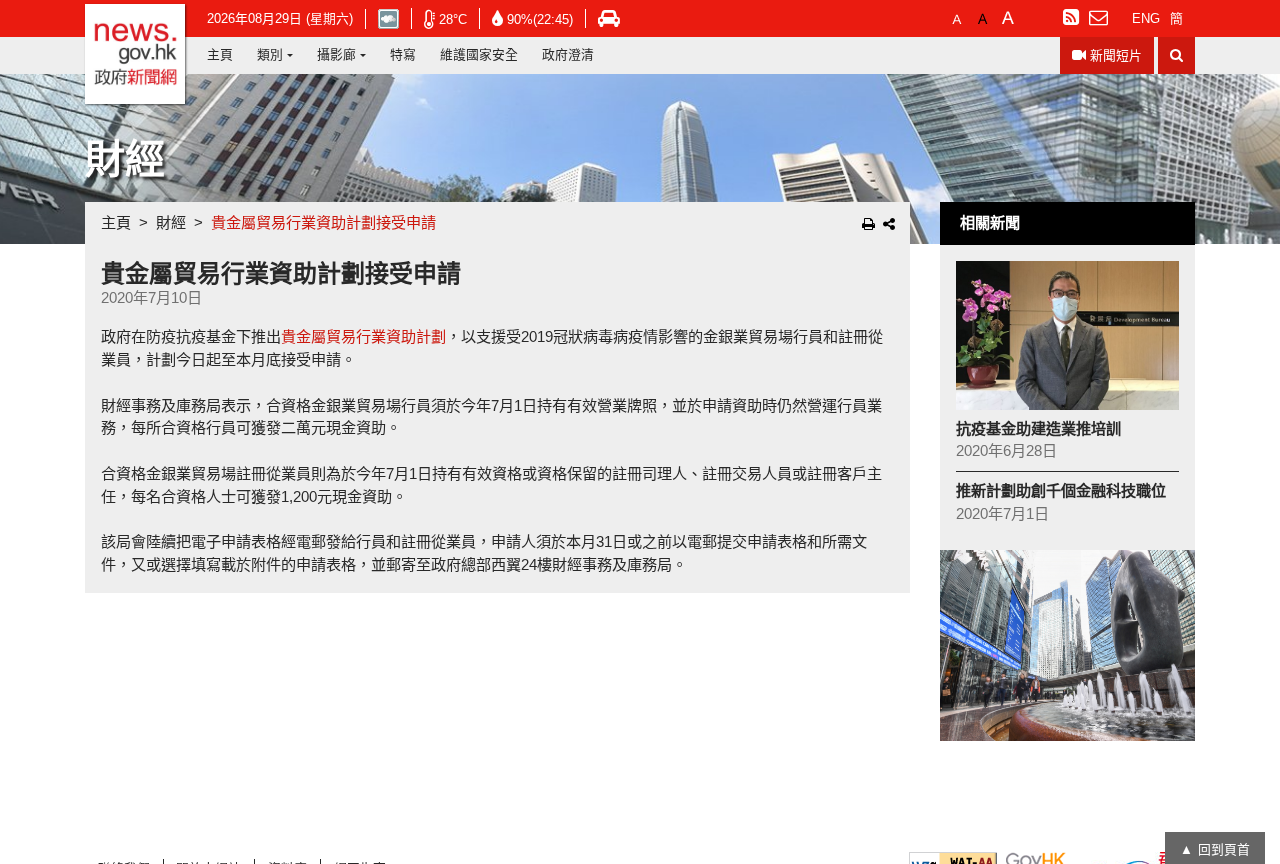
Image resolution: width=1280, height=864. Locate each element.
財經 (171, 222)
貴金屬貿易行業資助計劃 (363, 336)
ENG (1146, 18)
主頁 (220, 54)
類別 (270, 54)
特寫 (403, 54)
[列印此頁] (868, 224)
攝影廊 (336, 54)
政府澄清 (568, 54)
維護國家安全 (479, 54)
